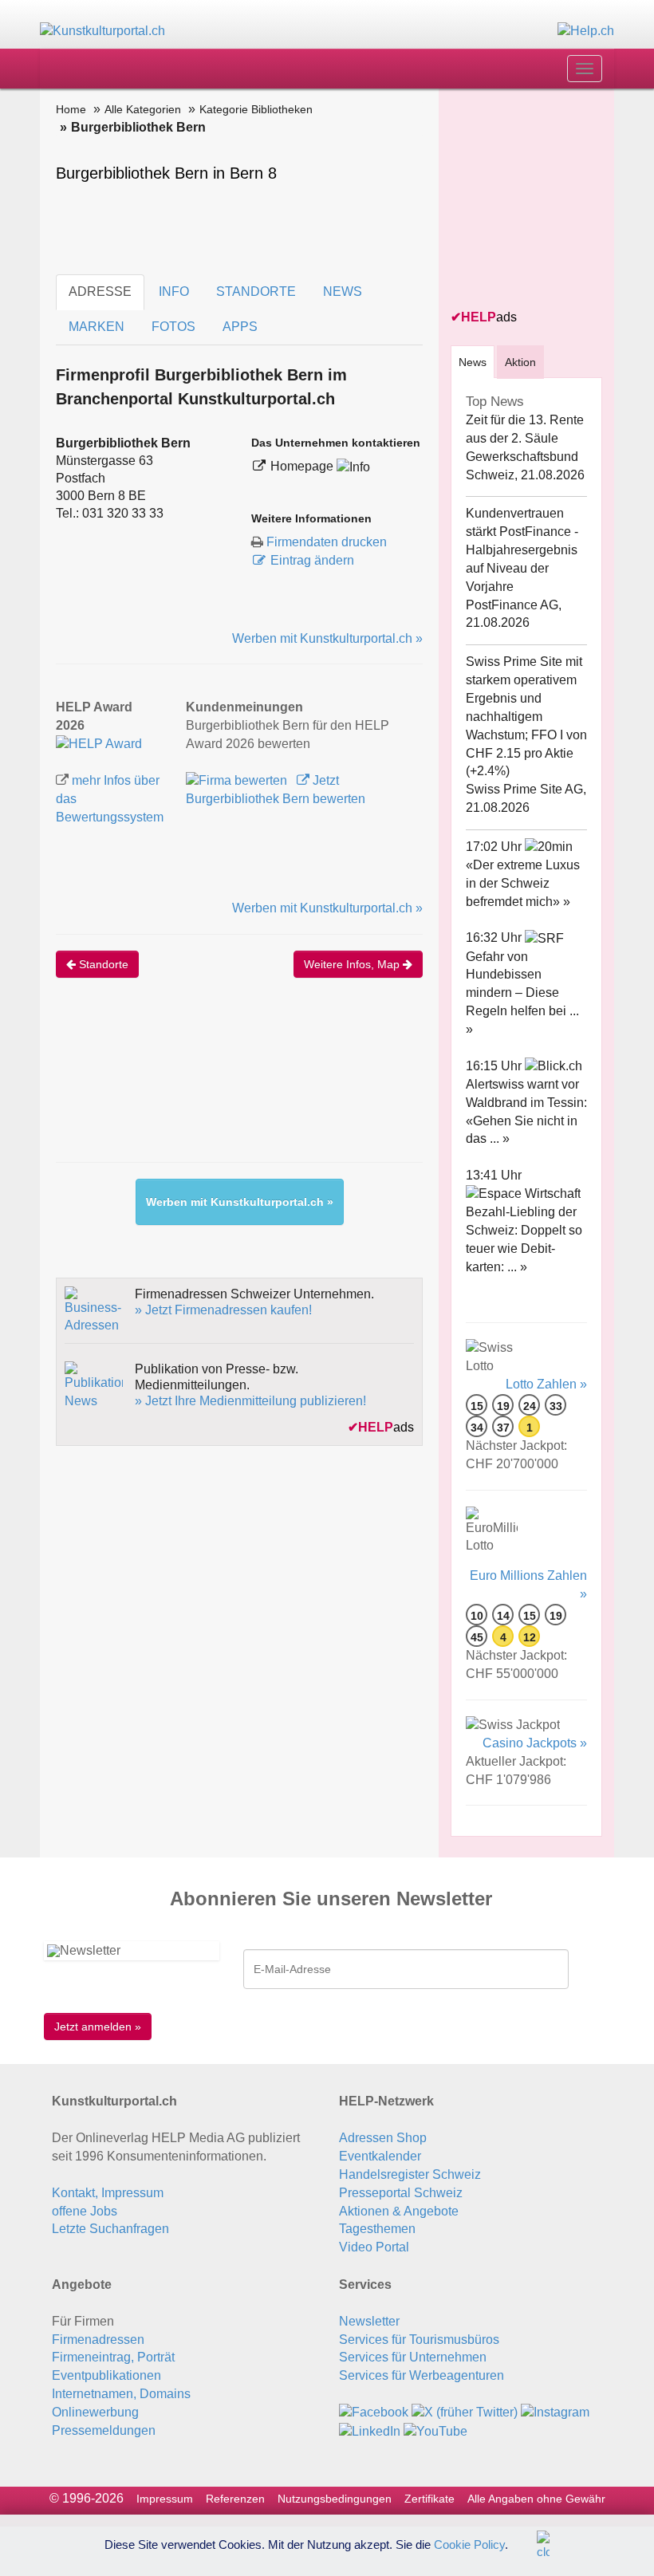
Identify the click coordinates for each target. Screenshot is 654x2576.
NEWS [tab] (343, 291)
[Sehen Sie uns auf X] (465, 2412)
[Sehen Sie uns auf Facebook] (374, 2412)
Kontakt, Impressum (108, 2193)
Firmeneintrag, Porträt (113, 2357)
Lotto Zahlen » (546, 1384)
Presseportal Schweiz (401, 2193)
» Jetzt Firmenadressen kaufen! (223, 1310)
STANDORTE (256, 291)
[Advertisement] (346, 1086)
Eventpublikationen (106, 2375)
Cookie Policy (469, 2544)
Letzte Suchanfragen (110, 2229)
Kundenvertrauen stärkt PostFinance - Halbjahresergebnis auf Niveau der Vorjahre (522, 549)
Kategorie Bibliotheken (256, 109)
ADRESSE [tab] (100, 291)
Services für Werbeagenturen (422, 2375)
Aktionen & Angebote (399, 2211)
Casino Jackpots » (535, 1743)
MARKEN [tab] (97, 327)
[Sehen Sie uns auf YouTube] (435, 2430)
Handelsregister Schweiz (410, 2174)
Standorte (102, 964)
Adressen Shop (383, 2138)
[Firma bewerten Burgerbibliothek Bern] (238, 780)
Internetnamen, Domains (121, 2394)
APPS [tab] (240, 327)
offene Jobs (85, 2211)
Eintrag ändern (312, 560)
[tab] (473, 362)
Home (71, 109)
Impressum (165, 2499)
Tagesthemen (377, 2229)
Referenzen (235, 2499)
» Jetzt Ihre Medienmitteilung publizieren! (250, 1401)
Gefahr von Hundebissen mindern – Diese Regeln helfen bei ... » (522, 993)
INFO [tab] (174, 291)
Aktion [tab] (520, 362)
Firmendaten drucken (327, 542)
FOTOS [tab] (173, 327)
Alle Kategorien (143, 109)
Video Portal (374, 2247)
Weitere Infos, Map (353, 964)
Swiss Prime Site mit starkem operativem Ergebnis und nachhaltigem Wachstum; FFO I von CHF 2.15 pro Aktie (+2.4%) (526, 716)
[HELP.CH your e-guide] (586, 31)
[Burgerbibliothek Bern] (99, 744)
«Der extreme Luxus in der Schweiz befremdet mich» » (523, 883)
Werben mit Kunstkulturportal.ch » (327, 638)
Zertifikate (429, 2499)
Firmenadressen (98, 2340)
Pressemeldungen (104, 2430)
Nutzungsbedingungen (335, 2499)
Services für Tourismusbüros (419, 2340)
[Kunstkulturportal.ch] (102, 31)
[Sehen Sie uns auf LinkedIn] (370, 2430)
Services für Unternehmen (413, 2357)
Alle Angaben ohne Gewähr (536, 2499)
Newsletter (369, 2321)
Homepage (303, 466)
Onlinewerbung (95, 2412)
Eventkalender (380, 2156)
